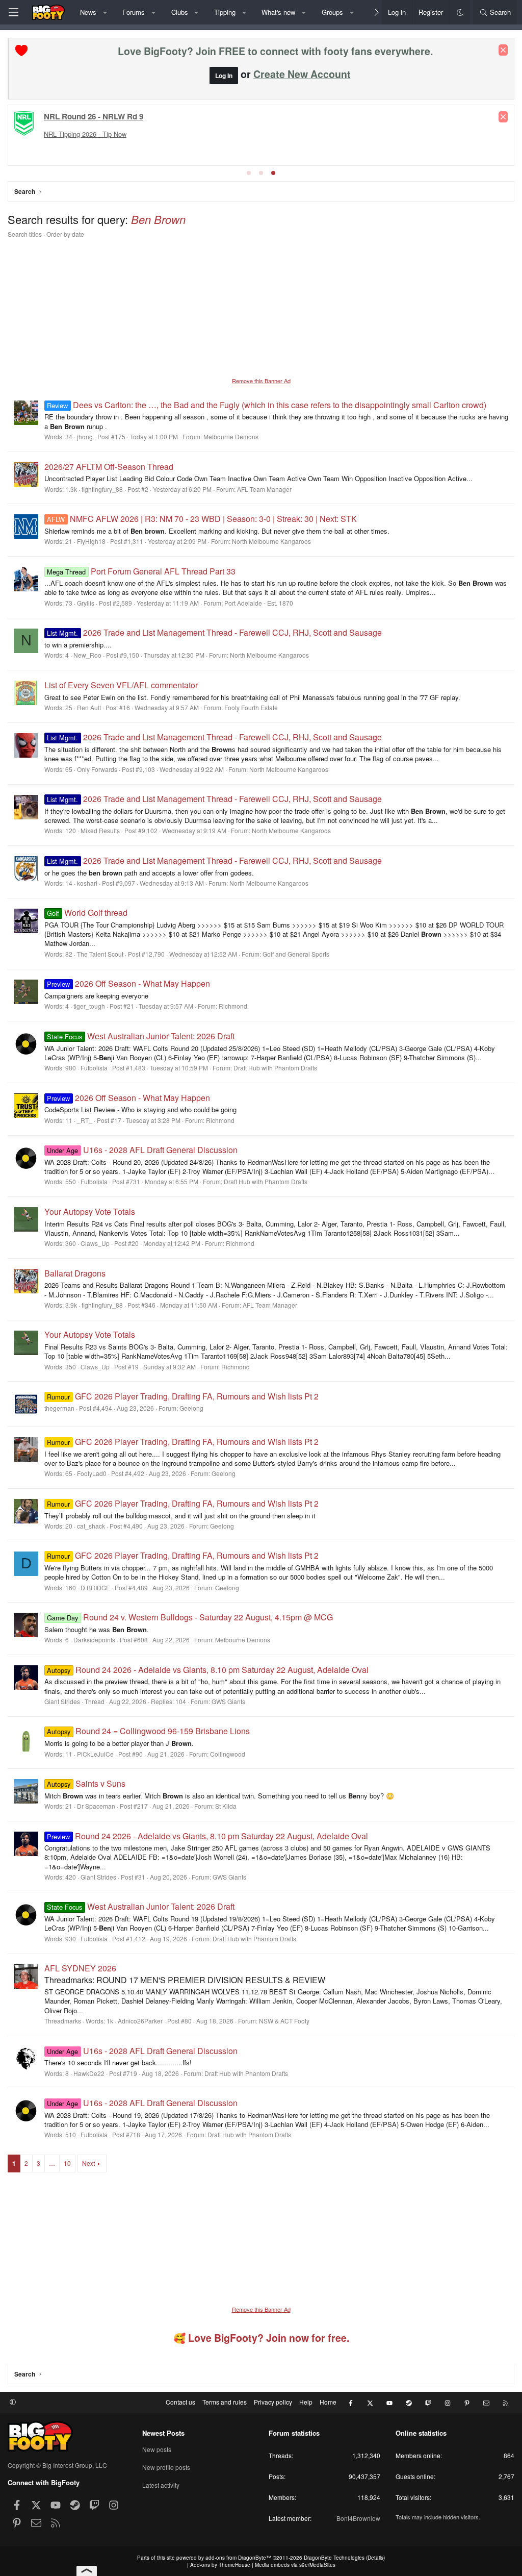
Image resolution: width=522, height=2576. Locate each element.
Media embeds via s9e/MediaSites (295, 2565)
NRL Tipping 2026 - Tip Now (85, 134)
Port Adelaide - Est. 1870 (259, 603)
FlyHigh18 (91, 541)
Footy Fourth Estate (251, 707)
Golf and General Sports (296, 954)
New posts (157, 2449)
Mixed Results (100, 830)
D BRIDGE (95, 1587)
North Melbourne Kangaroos (271, 541)
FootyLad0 (92, 1473)
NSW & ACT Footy (284, 2021)
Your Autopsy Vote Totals (90, 1211)
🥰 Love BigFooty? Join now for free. (261, 2338)
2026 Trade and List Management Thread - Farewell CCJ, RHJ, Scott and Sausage (214, 632)
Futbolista (94, 1068)
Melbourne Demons (231, 436)
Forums (134, 12)
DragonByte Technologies (334, 2558)
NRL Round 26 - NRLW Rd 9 (94, 116)
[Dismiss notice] (503, 50)
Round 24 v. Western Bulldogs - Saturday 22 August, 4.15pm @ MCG (190, 1617)
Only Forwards (97, 769)
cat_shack (91, 1526)
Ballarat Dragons (75, 1273)
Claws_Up (95, 1243)
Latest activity (161, 2485)
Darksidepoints (94, 1640)
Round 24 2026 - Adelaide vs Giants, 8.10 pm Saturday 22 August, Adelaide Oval (207, 1670)
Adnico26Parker (140, 2021)
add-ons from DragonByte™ (238, 2558)
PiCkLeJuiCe (95, 1754)
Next (88, 2163)
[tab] (249, 173)
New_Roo (87, 655)
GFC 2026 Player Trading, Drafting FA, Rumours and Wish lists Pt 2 (182, 1396)
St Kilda (226, 1806)
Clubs (180, 12)
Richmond (233, 1006)
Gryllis (86, 603)
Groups (332, 12)
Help (306, 2402)
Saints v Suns (86, 1783)
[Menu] (13, 12)
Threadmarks (63, 2021)
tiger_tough (89, 1006)
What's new (278, 12)
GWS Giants (228, 1701)
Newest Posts (163, 2433)
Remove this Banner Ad (261, 381)
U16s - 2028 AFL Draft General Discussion (142, 1150)
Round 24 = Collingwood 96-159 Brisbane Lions (148, 1731)
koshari (87, 883)
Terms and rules (225, 2402)
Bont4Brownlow (358, 2518)
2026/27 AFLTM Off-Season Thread (109, 467)
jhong (85, 436)
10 (67, 2163)
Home (328, 2402)
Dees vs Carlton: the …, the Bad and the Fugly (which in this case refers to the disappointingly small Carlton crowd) (266, 405)
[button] (105, 12)
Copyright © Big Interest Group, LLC (57, 2465)
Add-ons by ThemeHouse (220, 2565)
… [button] (52, 2163)
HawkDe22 (89, 2073)
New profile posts (166, 2467)
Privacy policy (273, 2402)
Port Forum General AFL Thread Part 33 (141, 571)
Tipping (225, 12)
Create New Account (302, 74)
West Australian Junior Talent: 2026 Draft (140, 1036)
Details (375, 2558)
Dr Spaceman (96, 1806)
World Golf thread (87, 912)
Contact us (180, 2402)
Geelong (191, 1408)
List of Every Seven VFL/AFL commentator (121, 685)
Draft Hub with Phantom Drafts (275, 1068)
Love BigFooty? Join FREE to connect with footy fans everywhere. (275, 51)
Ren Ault (89, 707)
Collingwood (228, 1754)
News (88, 12)
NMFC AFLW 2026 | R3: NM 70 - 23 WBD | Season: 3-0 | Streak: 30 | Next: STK (202, 519)
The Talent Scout (100, 954)
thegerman (59, 1408)
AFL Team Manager (264, 489)
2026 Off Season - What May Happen (128, 983)
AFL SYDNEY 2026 (80, 1968)
